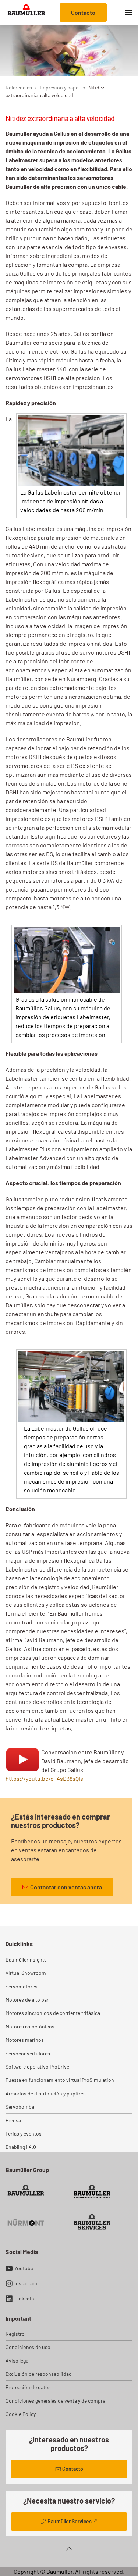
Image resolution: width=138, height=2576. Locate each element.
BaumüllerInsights (26, 1960)
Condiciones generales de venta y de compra (55, 2401)
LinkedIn (24, 2298)
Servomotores (22, 1986)
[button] (129, 12)
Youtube (24, 2268)
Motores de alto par (27, 2000)
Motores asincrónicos (30, 2026)
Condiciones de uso (28, 2347)
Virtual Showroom (26, 1973)
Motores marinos (25, 2040)
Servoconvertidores (28, 2053)
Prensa (13, 2120)
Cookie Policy (21, 2414)
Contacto (83, 12)
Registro (15, 2334)
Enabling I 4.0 (21, 2147)
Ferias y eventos (24, 2134)
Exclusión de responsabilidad (39, 2374)
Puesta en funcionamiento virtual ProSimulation (60, 2080)
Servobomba (20, 2107)
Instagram (26, 2283)
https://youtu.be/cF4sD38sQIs (44, 1778)
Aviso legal (17, 2361)
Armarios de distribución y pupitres (46, 2093)
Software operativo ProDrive (37, 2067)
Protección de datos (28, 2387)
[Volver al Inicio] (26, 12)
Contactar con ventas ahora (66, 1887)
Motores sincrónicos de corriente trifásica (53, 2013)
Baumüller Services (70, 2521)
